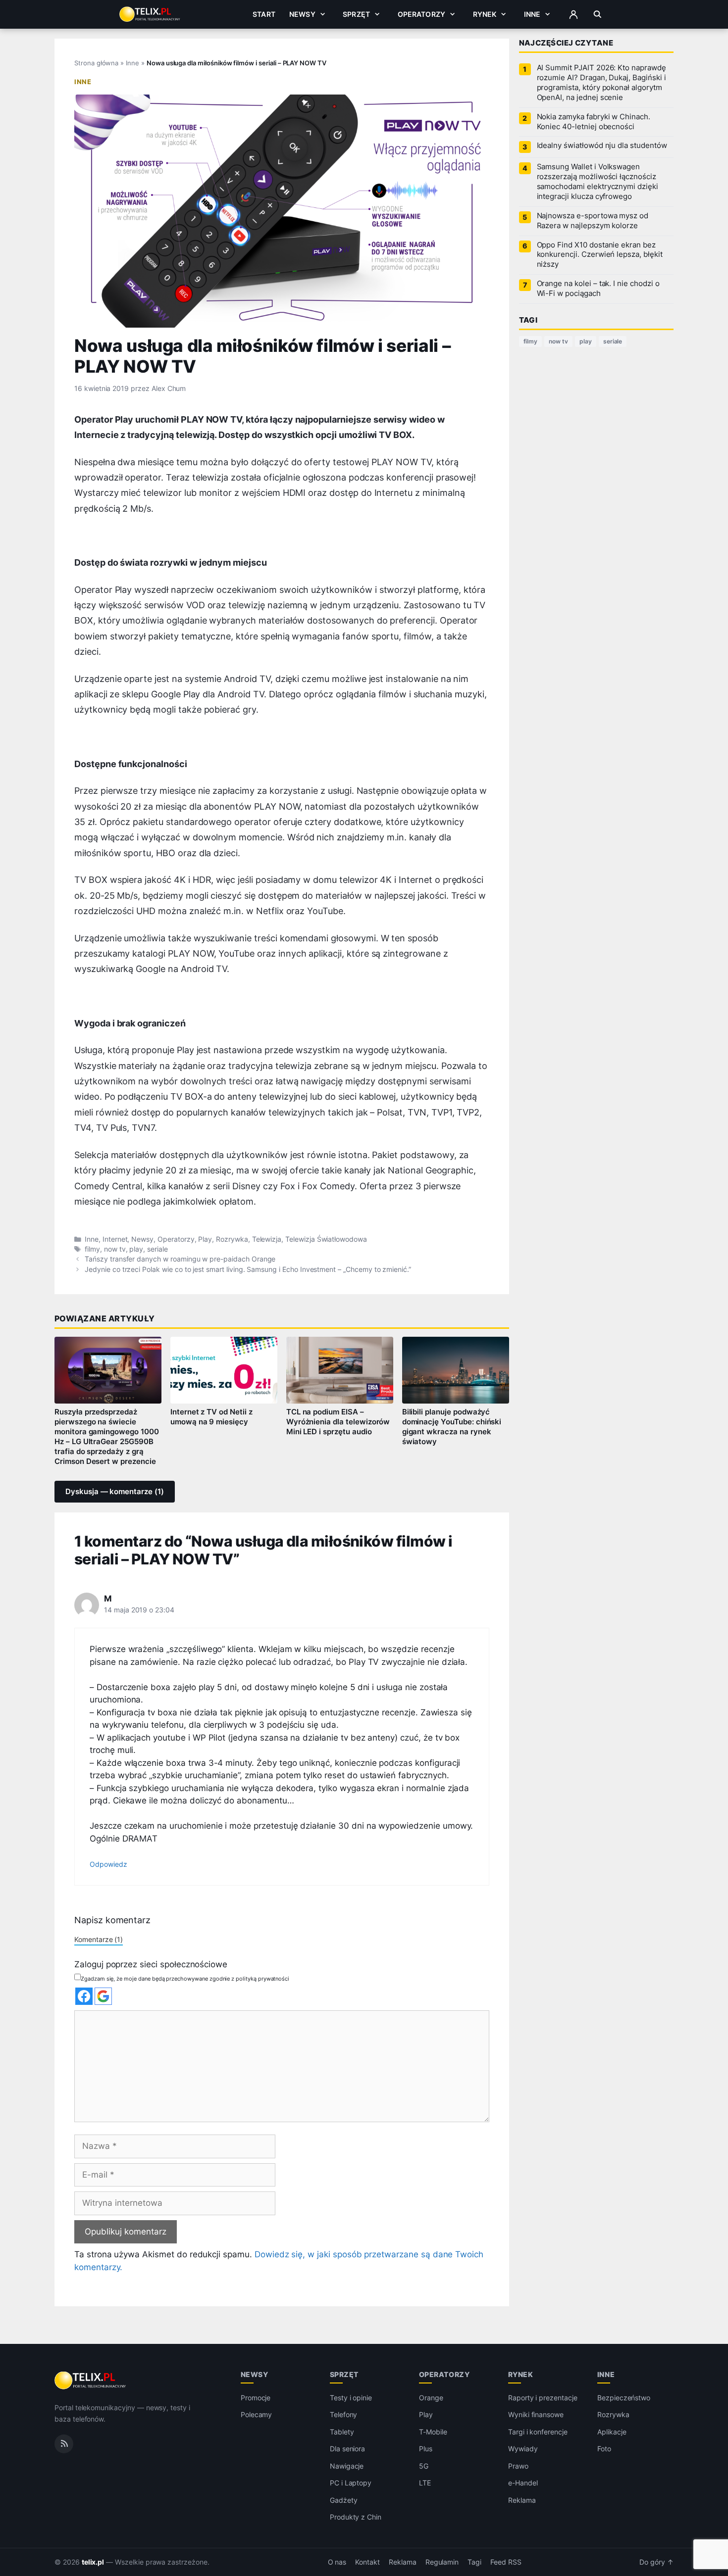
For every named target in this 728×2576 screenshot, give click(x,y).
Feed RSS (506, 2562)
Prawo (518, 2466)
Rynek (485, 14)
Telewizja (267, 1239)
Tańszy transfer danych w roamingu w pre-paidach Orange (180, 1259)
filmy (92, 1249)
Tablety (342, 2432)
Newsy (302, 14)
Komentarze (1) (99, 1939)
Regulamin (442, 2562)
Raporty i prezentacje (543, 2398)
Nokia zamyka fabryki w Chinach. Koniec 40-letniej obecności (594, 122)
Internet (115, 1239)
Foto (604, 2449)
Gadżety (344, 2500)
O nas (337, 2562)
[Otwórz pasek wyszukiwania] (598, 14)
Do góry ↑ (656, 2562)
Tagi (474, 2562)
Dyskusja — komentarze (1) (115, 1492)
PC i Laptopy (351, 2483)
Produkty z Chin (356, 2517)
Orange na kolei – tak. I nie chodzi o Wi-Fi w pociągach (598, 289)
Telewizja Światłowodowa (326, 1239)
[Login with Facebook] (84, 1996)
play (136, 1249)
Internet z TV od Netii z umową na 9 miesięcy (211, 1417)
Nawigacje (347, 2466)
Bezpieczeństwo (624, 2398)
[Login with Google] (103, 1996)
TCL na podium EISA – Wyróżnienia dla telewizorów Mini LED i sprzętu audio (338, 1422)
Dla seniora (347, 2449)
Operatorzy (421, 14)
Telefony (344, 2414)
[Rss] (64, 2444)
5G (424, 2466)
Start (264, 14)
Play (205, 1239)
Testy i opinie (351, 2398)
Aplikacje (612, 2432)
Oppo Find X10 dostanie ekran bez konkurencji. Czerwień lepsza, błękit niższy (600, 255)
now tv (115, 1249)
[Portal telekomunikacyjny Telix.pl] (91, 2381)
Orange (431, 2398)
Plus (426, 2449)
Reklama (522, 2500)
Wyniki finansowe (536, 2414)
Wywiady (523, 2449)
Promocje (256, 2398)
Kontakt (367, 2562)
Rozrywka (232, 1239)
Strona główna (96, 63)
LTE (425, 2483)
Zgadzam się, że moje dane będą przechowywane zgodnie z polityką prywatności (185, 1979)
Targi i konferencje (538, 2432)
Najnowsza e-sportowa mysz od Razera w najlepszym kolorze (593, 221)
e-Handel (523, 2483)
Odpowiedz (108, 1864)
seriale (157, 1249)
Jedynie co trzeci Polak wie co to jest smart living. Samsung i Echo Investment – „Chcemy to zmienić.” (248, 1269)
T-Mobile (433, 2432)
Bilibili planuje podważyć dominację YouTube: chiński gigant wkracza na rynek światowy (452, 1427)
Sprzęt (356, 14)
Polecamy (257, 2414)
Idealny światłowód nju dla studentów (602, 146)
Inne (532, 14)
